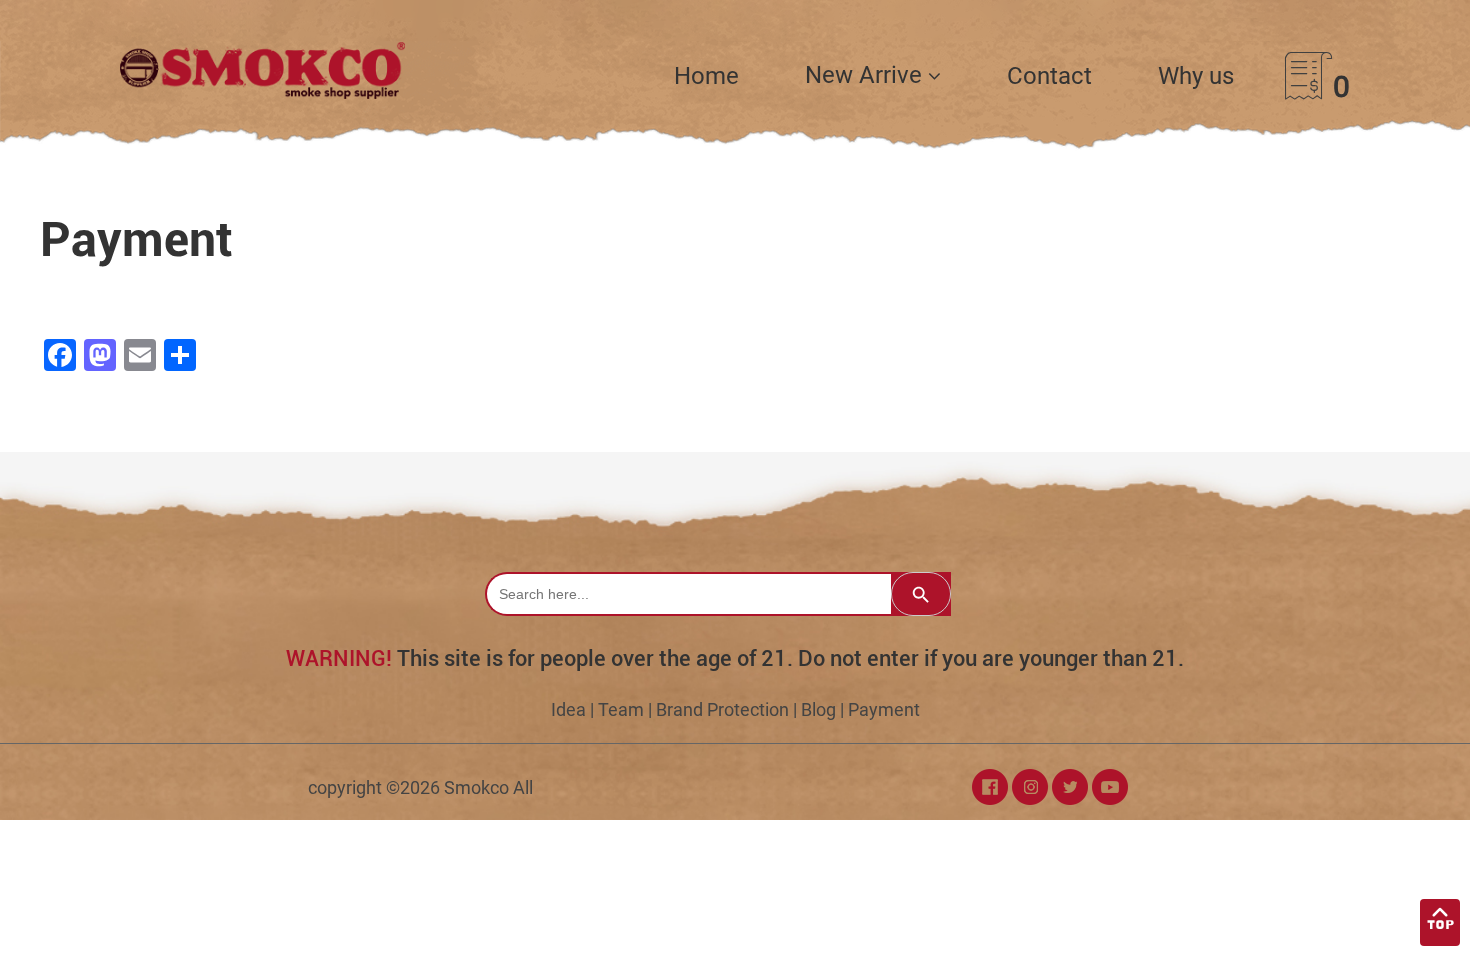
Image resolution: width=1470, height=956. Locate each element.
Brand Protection (722, 709)
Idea (568, 709)
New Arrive (866, 75)
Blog (818, 709)
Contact (1049, 76)
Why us (1196, 76)
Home (706, 76)
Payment (884, 709)
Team (621, 709)
